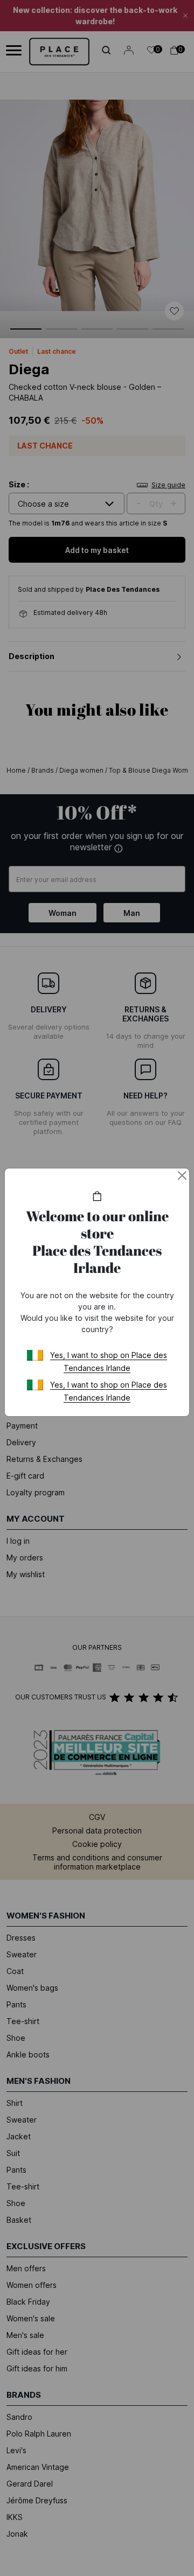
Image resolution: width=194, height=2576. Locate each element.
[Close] (182, 1175)
